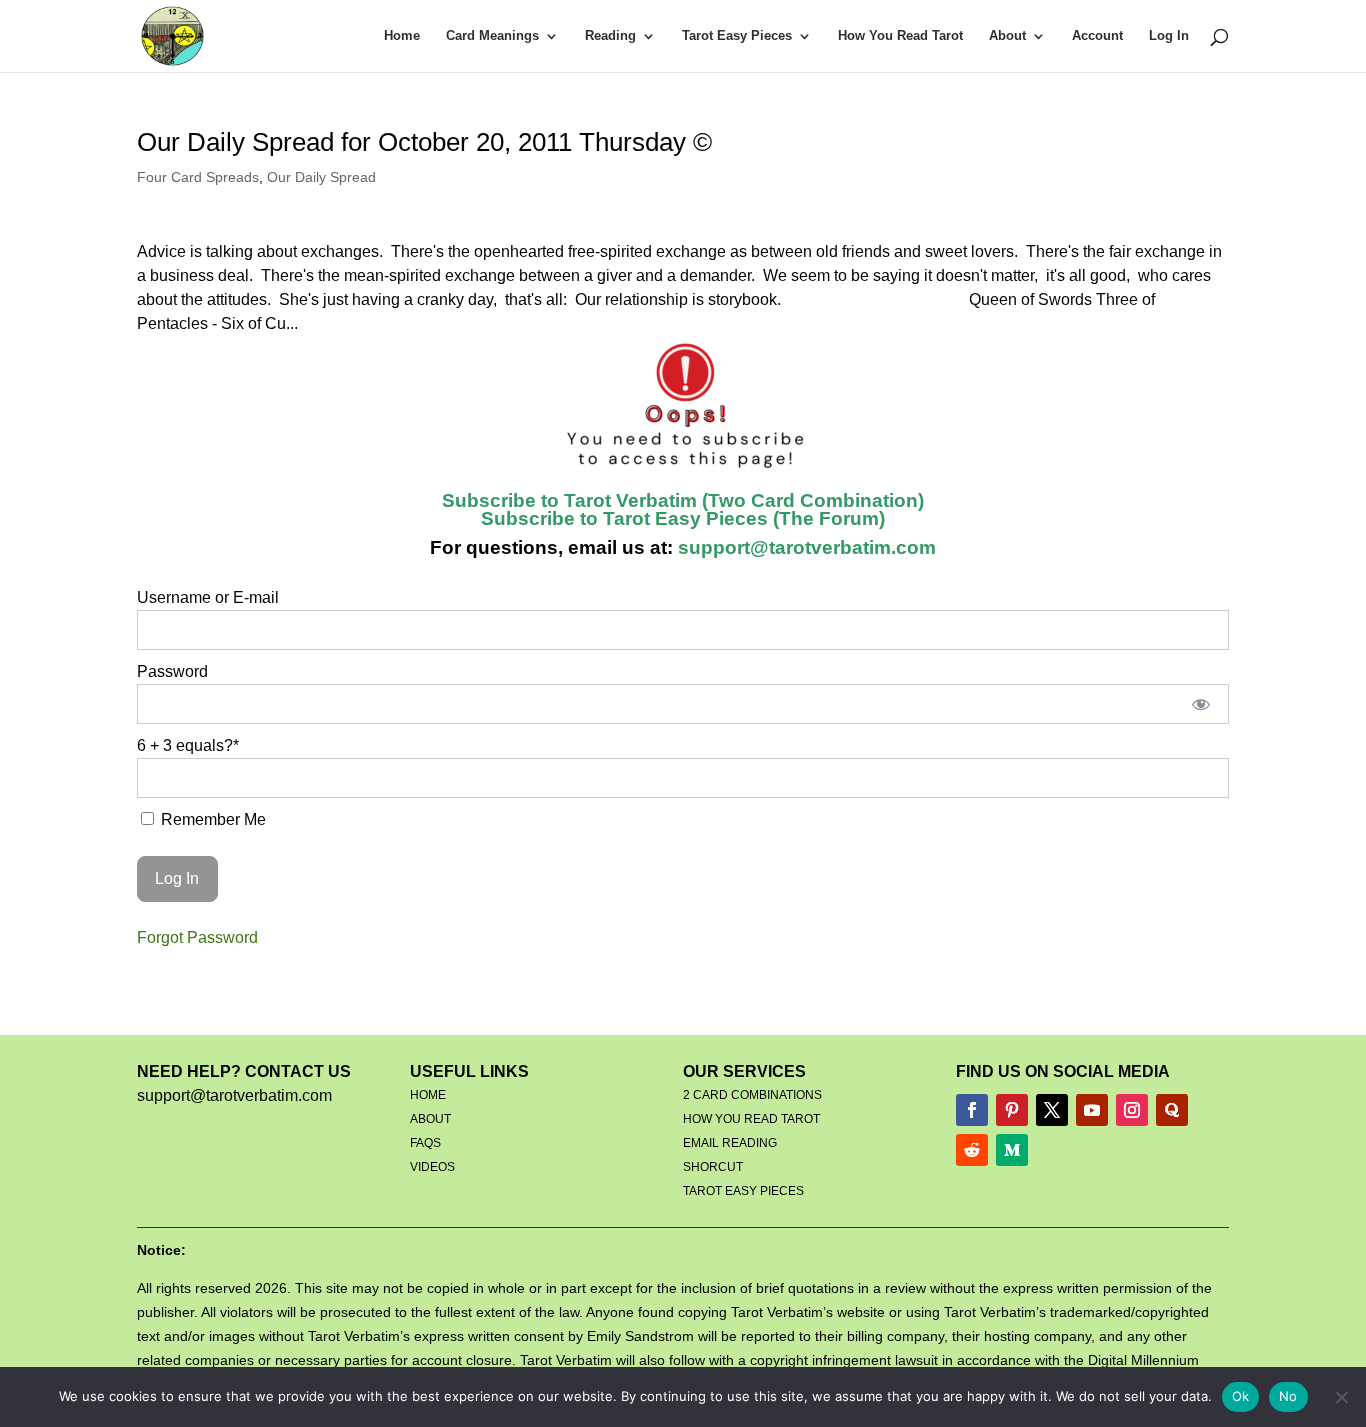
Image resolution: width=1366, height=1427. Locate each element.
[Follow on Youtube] (1092, 1110)
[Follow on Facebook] (972, 1110)
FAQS (425, 1143)
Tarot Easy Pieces (737, 36)
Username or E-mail (208, 597)
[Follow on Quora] (1172, 1110)
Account (1097, 36)
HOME (428, 1095)
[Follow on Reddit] (972, 1150)
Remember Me (211, 819)
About (1007, 36)
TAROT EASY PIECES (743, 1191)
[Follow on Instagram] (1132, 1110)
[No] (1341, 1397)
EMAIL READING (730, 1143)
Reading (610, 36)
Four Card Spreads (198, 177)
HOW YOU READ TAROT (751, 1119)
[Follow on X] (1052, 1110)
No (1288, 1396)
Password (172, 671)
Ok (1241, 1396)
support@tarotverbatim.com (804, 547)
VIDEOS (432, 1167)
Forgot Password (197, 937)
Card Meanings (492, 36)
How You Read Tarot (900, 36)
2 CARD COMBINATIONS (752, 1095)
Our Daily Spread (321, 177)
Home (402, 36)
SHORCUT (713, 1167)
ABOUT (430, 1119)
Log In (1169, 36)
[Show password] (1200, 704)
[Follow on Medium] (1012, 1150)
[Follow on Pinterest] (1012, 1110)
